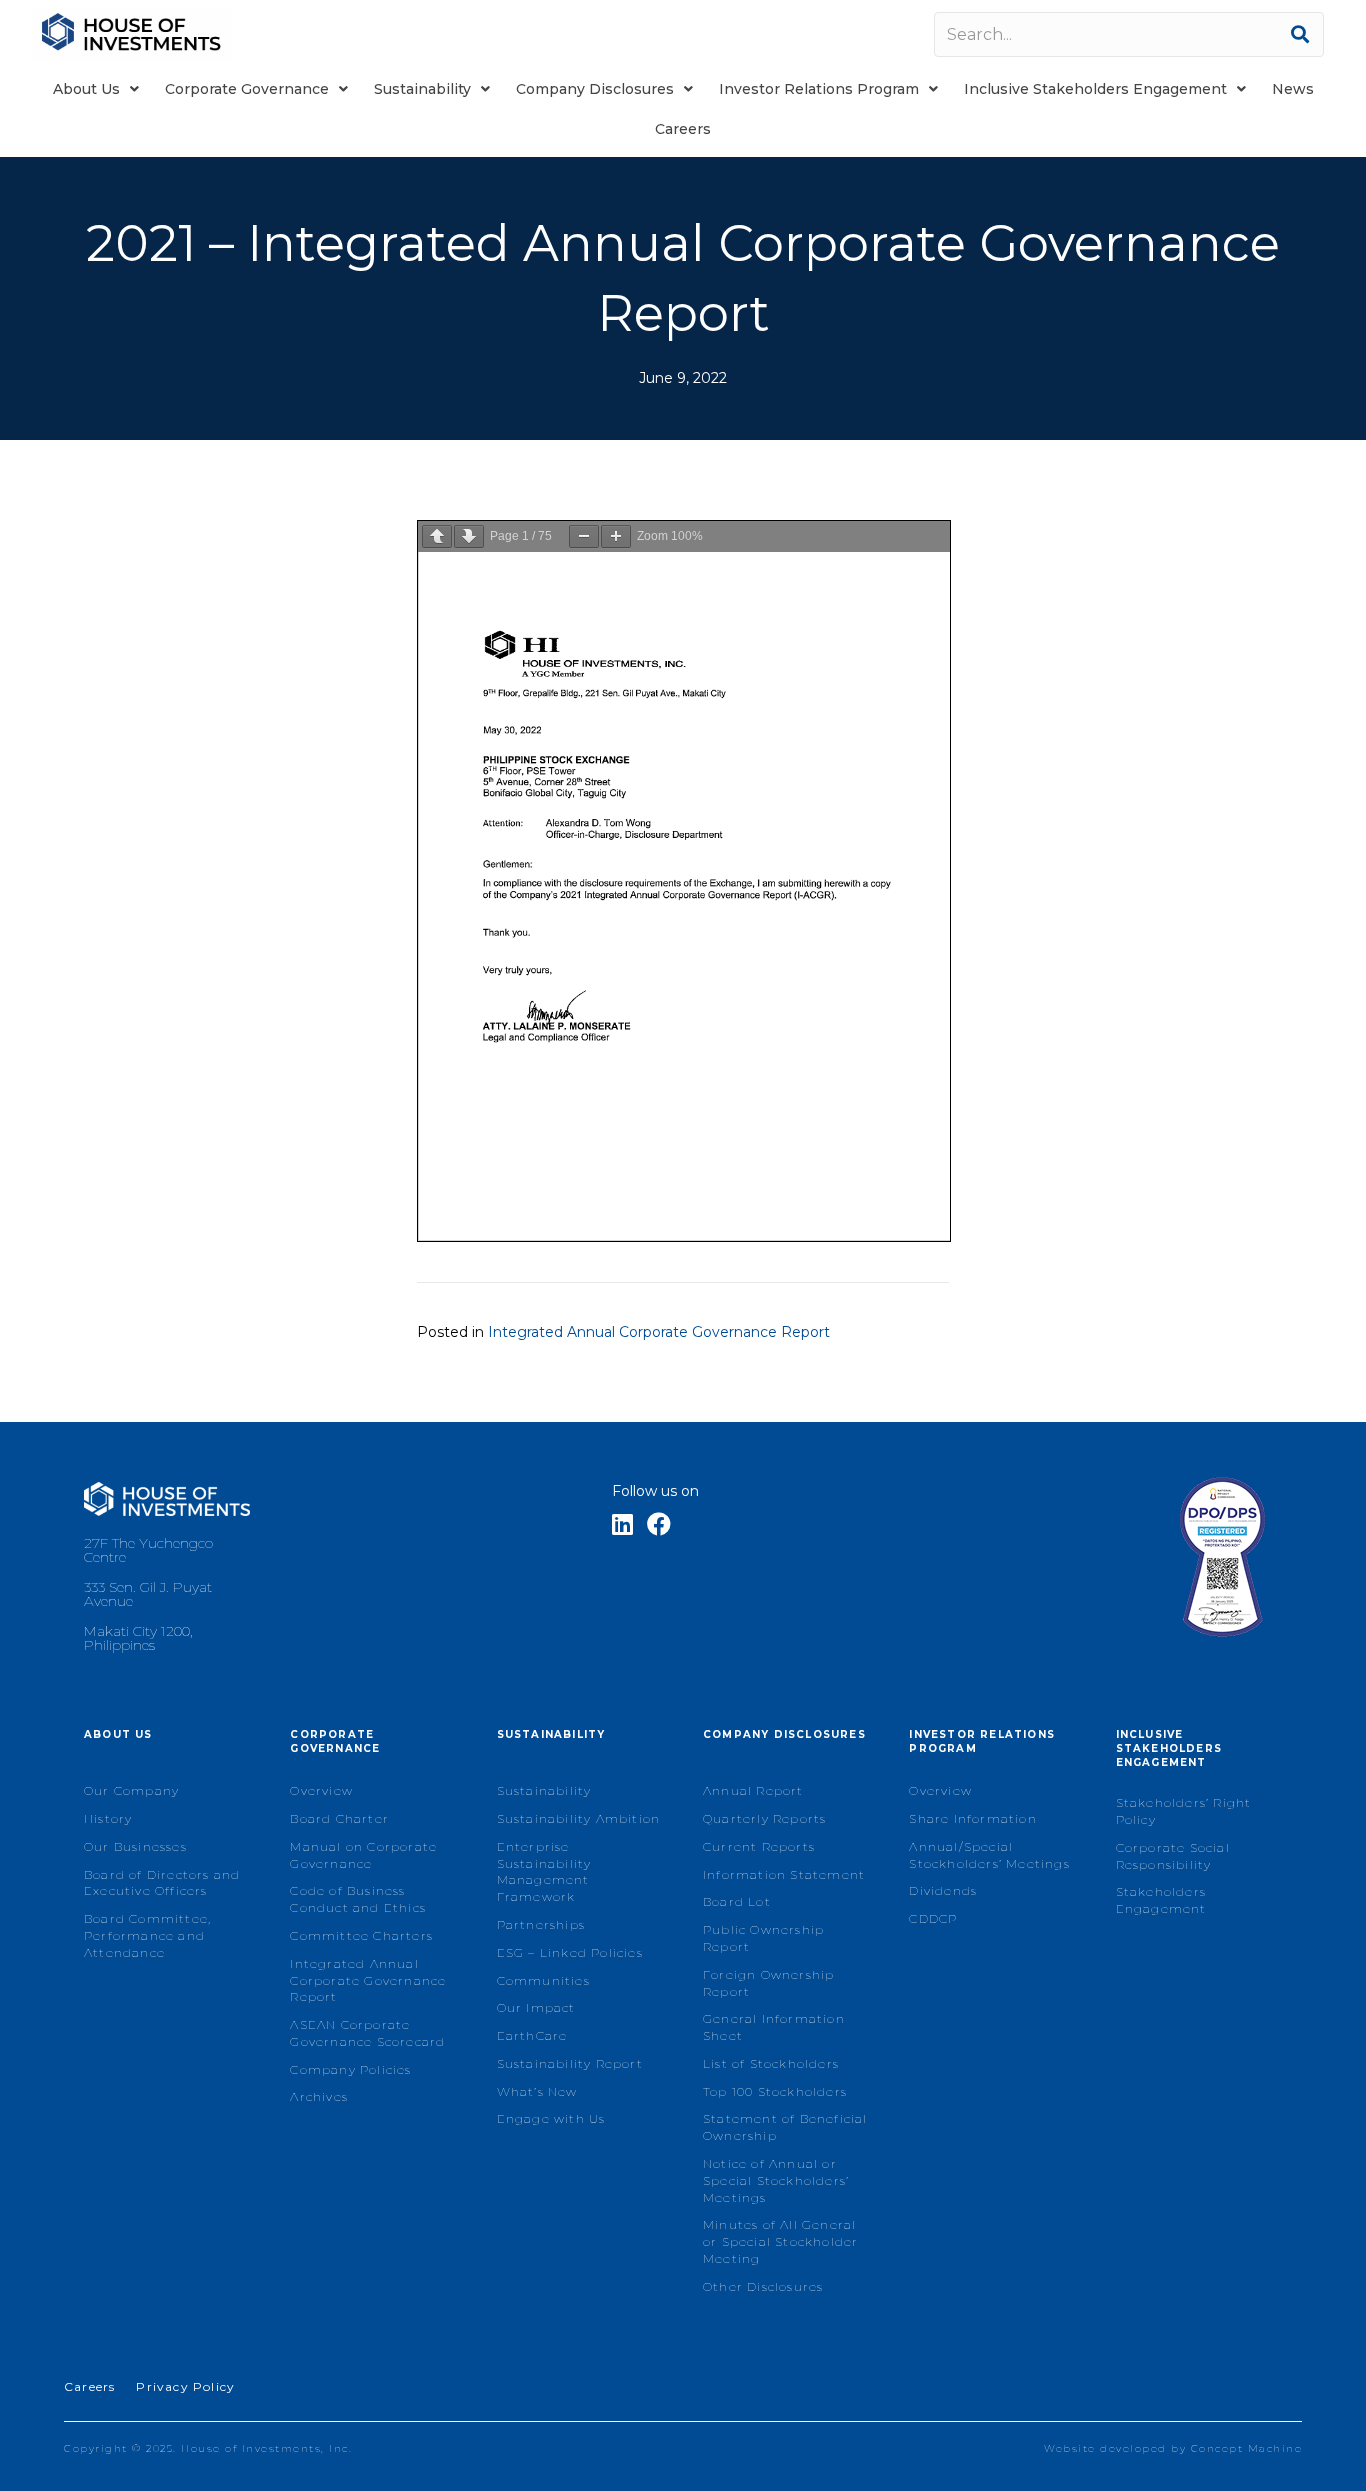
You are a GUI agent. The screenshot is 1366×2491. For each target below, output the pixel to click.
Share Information (972, 1818)
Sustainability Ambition (579, 1818)
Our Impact (536, 2007)
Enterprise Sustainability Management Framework (544, 1871)
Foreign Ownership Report (768, 1983)
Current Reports (759, 1846)
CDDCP (933, 1918)
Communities (543, 1980)
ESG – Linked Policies (570, 1952)
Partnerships (541, 1924)
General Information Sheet (774, 2027)
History (108, 1818)
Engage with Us (551, 2118)
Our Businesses (135, 1846)
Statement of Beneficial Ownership (785, 2127)
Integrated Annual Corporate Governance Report (659, 1332)
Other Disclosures (763, 2286)
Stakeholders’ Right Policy (1184, 1811)
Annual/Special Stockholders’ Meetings (989, 1855)
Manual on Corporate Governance (363, 1855)
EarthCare (532, 2035)
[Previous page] (437, 536)
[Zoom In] (616, 536)
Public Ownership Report (763, 1938)
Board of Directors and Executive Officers (162, 1883)
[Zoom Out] (584, 536)
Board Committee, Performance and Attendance (147, 1935)
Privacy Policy (185, 2386)
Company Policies (350, 2069)
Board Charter (339, 1818)
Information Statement (784, 1874)
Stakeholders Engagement (1161, 1900)
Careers (89, 2386)
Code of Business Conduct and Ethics (358, 1899)
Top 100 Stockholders (775, 2091)
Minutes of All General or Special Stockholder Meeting (780, 2241)
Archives (319, 2096)
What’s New (537, 2091)
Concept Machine (1247, 2448)
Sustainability (544, 1790)
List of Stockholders (771, 2063)
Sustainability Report (570, 2063)
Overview (321, 1790)
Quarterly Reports (764, 1818)
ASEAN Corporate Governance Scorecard (367, 2033)
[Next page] (469, 536)
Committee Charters (361, 1935)
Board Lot (737, 1901)
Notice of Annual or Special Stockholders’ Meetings (776, 2180)
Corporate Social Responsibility (1173, 1856)
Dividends (943, 1890)
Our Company (131, 1790)
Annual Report (753, 1790)
